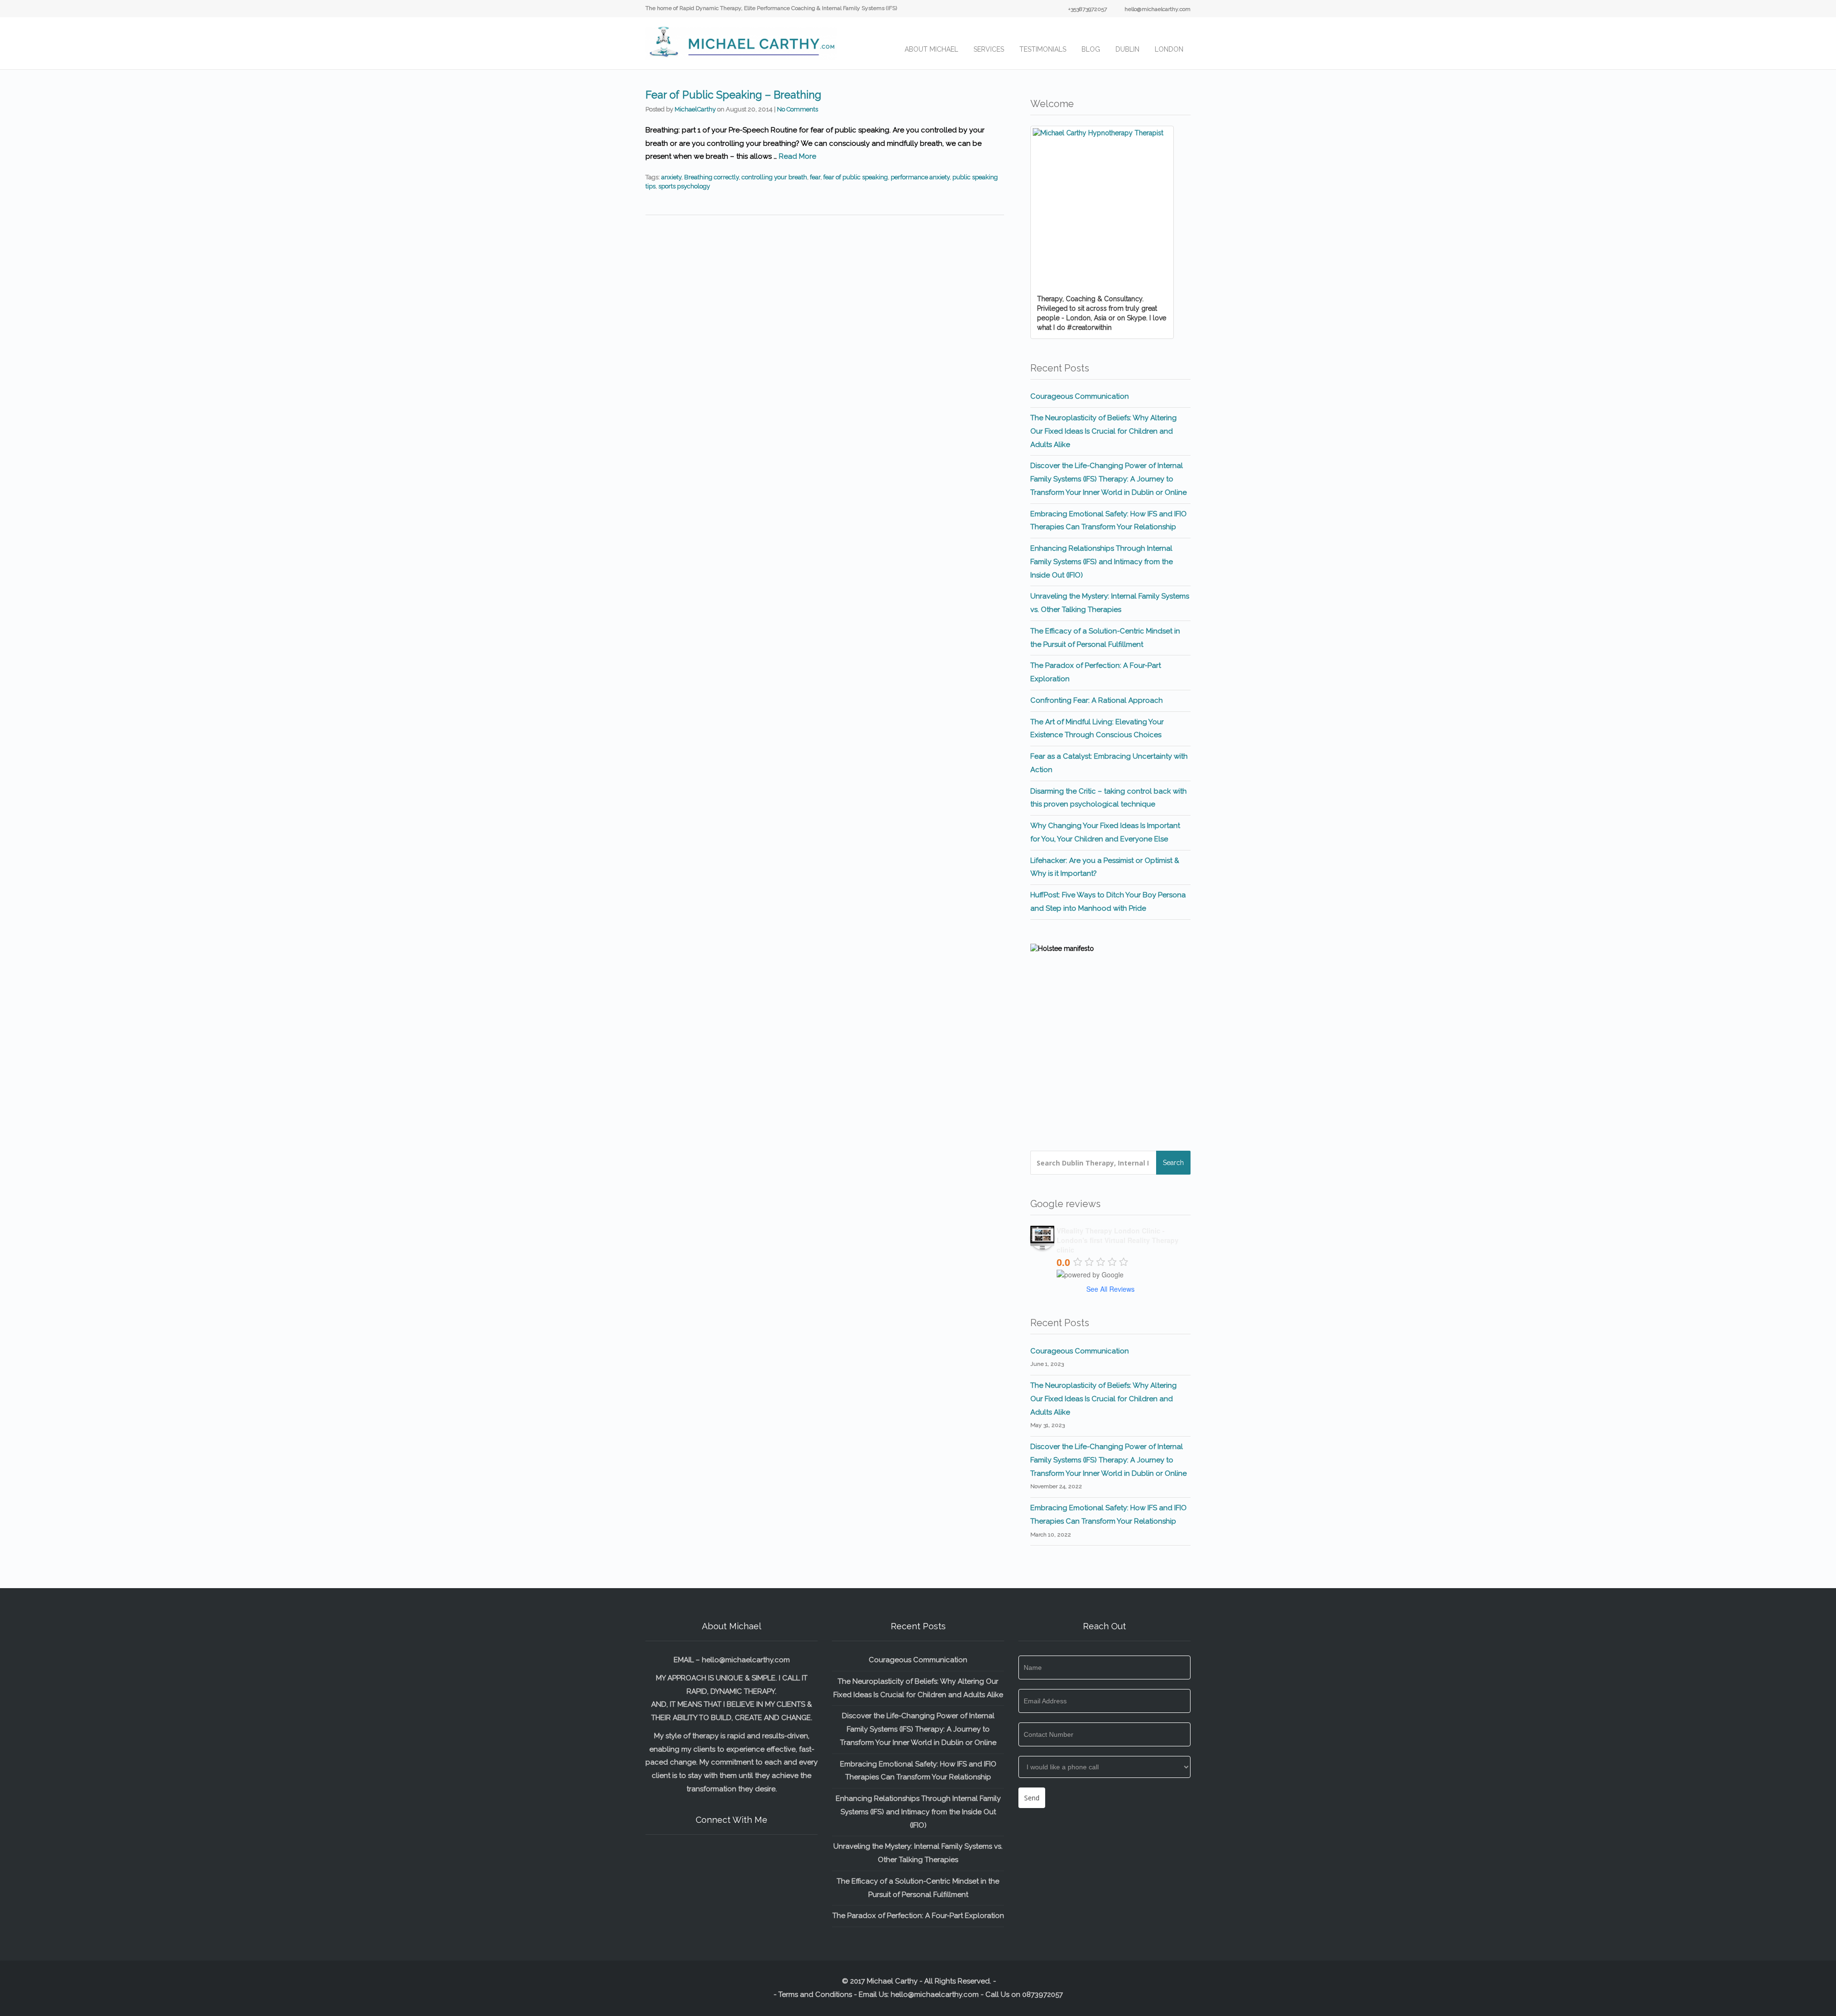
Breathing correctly (711, 177)
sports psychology (684, 186)
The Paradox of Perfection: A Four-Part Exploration (918, 1916)
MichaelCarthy (695, 109)
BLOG (1091, 49)
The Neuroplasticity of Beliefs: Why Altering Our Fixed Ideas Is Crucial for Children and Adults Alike (1104, 431)
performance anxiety (920, 177)
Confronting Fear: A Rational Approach (1097, 700)
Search (1173, 1163)
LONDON (1169, 49)
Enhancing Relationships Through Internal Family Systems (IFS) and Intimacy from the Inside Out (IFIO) (1102, 562)
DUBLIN (1127, 49)
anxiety (671, 177)
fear (815, 177)
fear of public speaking (856, 177)
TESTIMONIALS (1043, 49)
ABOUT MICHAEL (931, 49)
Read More (798, 156)
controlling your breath (774, 177)
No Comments (798, 109)
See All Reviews (1110, 1289)
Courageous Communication (1080, 396)
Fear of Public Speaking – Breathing (733, 95)
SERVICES (989, 49)
